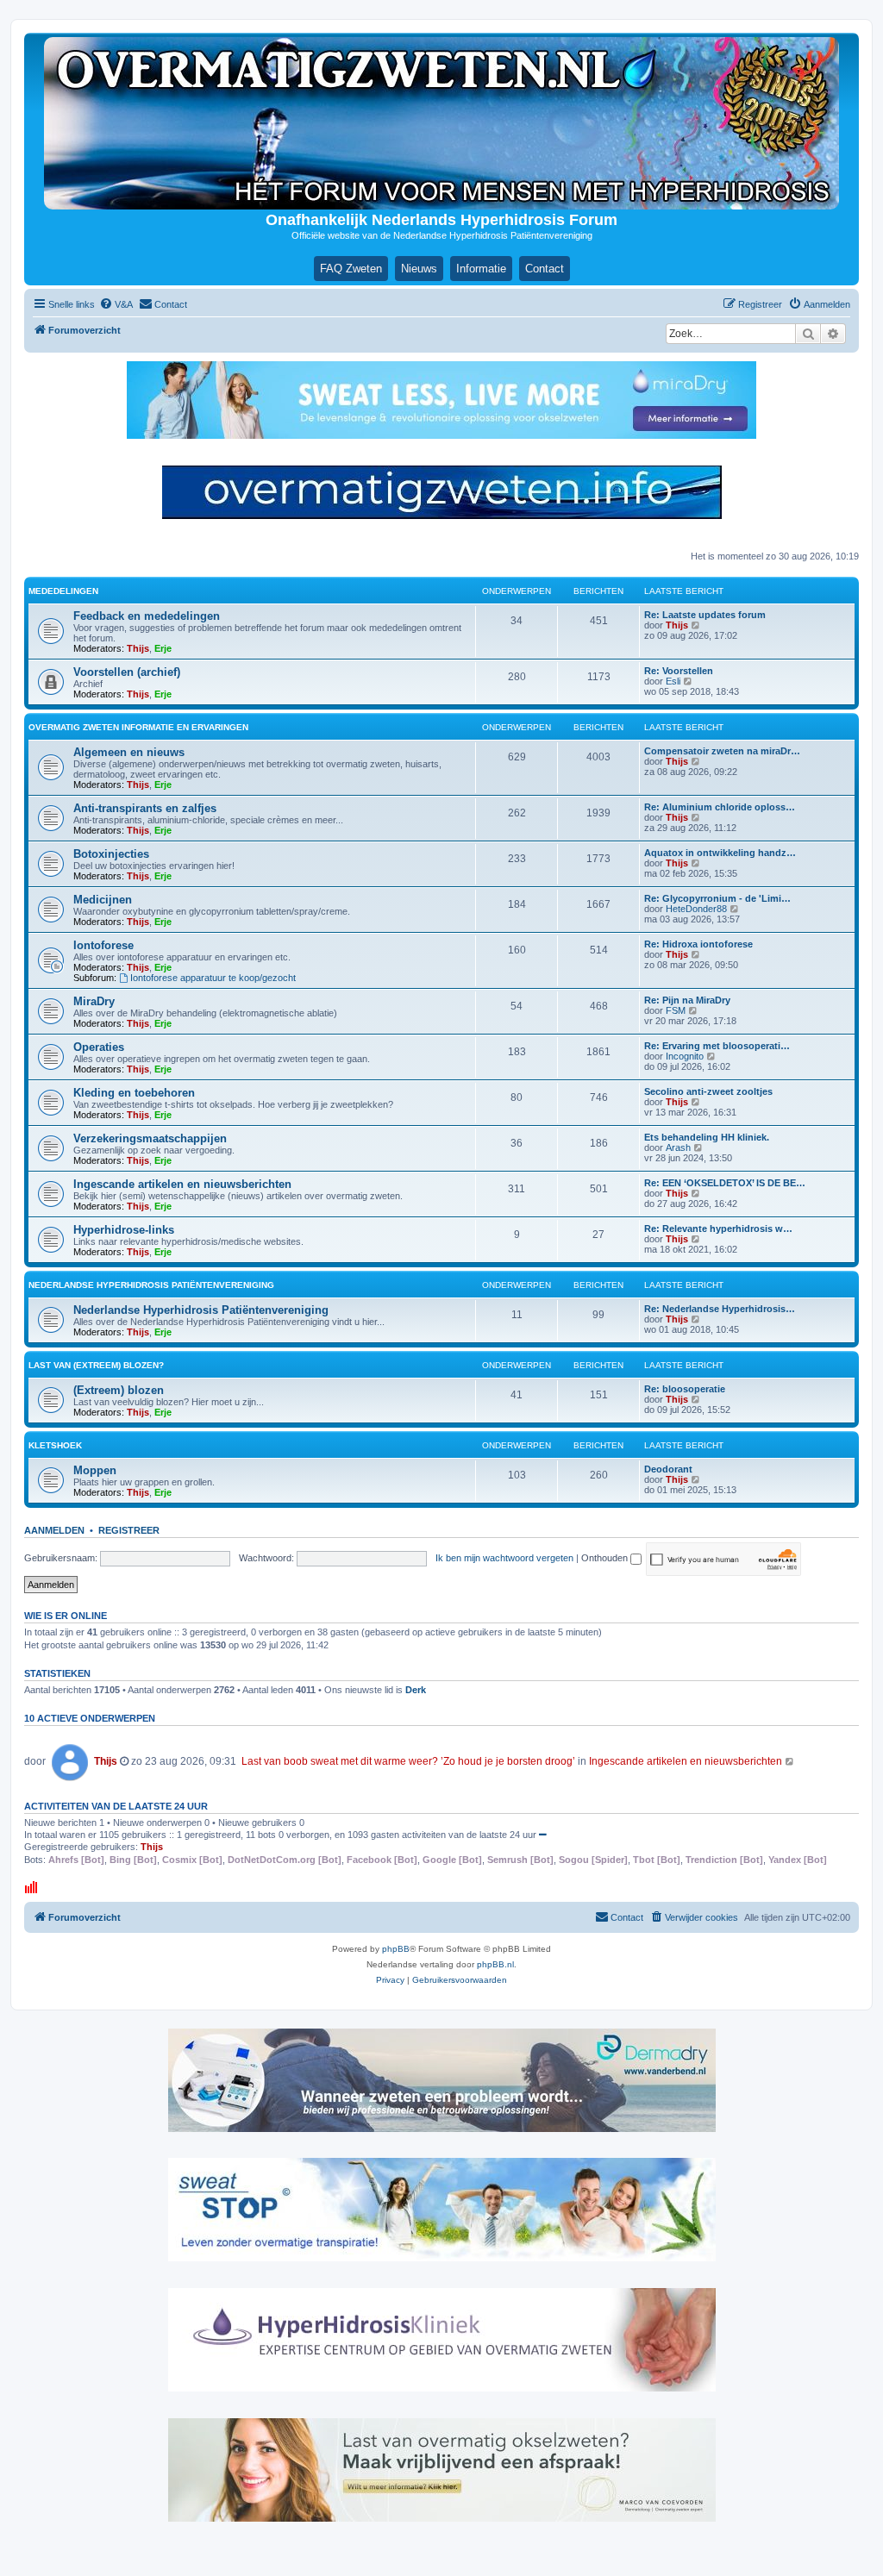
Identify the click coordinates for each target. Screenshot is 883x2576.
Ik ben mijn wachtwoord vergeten (504, 1558)
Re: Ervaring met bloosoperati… (717, 1046)
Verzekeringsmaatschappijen (150, 1138)
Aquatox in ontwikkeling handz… (720, 853)
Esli (673, 681)
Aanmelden (54, 1530)
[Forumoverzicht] (441, 123)
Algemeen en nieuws (129, 752)
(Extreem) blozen (119, 1390)
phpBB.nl (495, 1964)
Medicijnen (103, 900)
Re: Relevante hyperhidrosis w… (718, 1229)
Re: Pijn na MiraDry (687, 1000)
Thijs (138, 648)
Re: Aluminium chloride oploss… (720, 807)
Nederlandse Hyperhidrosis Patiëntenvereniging (151, 1285)
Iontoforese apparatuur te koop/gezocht (213, 978)
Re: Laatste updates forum (705, 615)
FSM (676, 1010)
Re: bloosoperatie (685, 1389)
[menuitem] (116, 304)
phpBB (396, 1949)
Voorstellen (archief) (127, 672)
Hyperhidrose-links (124, 1230)
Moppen (95, 1470)
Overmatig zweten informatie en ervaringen (138, 727)
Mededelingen (63, 591)
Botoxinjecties (111, 854)
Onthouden (606, 1558)
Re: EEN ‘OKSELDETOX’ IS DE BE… (725, 1183)
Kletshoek (55, 1445)
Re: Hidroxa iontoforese (698, 944)
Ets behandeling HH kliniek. (707, 1137)
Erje (163, 648)
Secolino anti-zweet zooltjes (708, 1091)
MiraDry (94, 1001)
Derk (416, 1690)
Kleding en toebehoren (134, 1093)
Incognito (685, 1056)
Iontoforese (103, 945)
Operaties (99, 1047)
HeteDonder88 (696, 909)
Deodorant (668, 1469)
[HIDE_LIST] (543, 1835)
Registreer (129, 1530)
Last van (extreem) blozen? (96, 1365)
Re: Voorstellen (679, 671)
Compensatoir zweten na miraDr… (722, 751)
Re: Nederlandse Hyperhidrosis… (720, 1309)
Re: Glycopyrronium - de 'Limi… (717, 898)
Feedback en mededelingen (147, 616)
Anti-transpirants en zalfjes (145, 808)
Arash (678, 1147)
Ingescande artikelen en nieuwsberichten (182, 1184)
